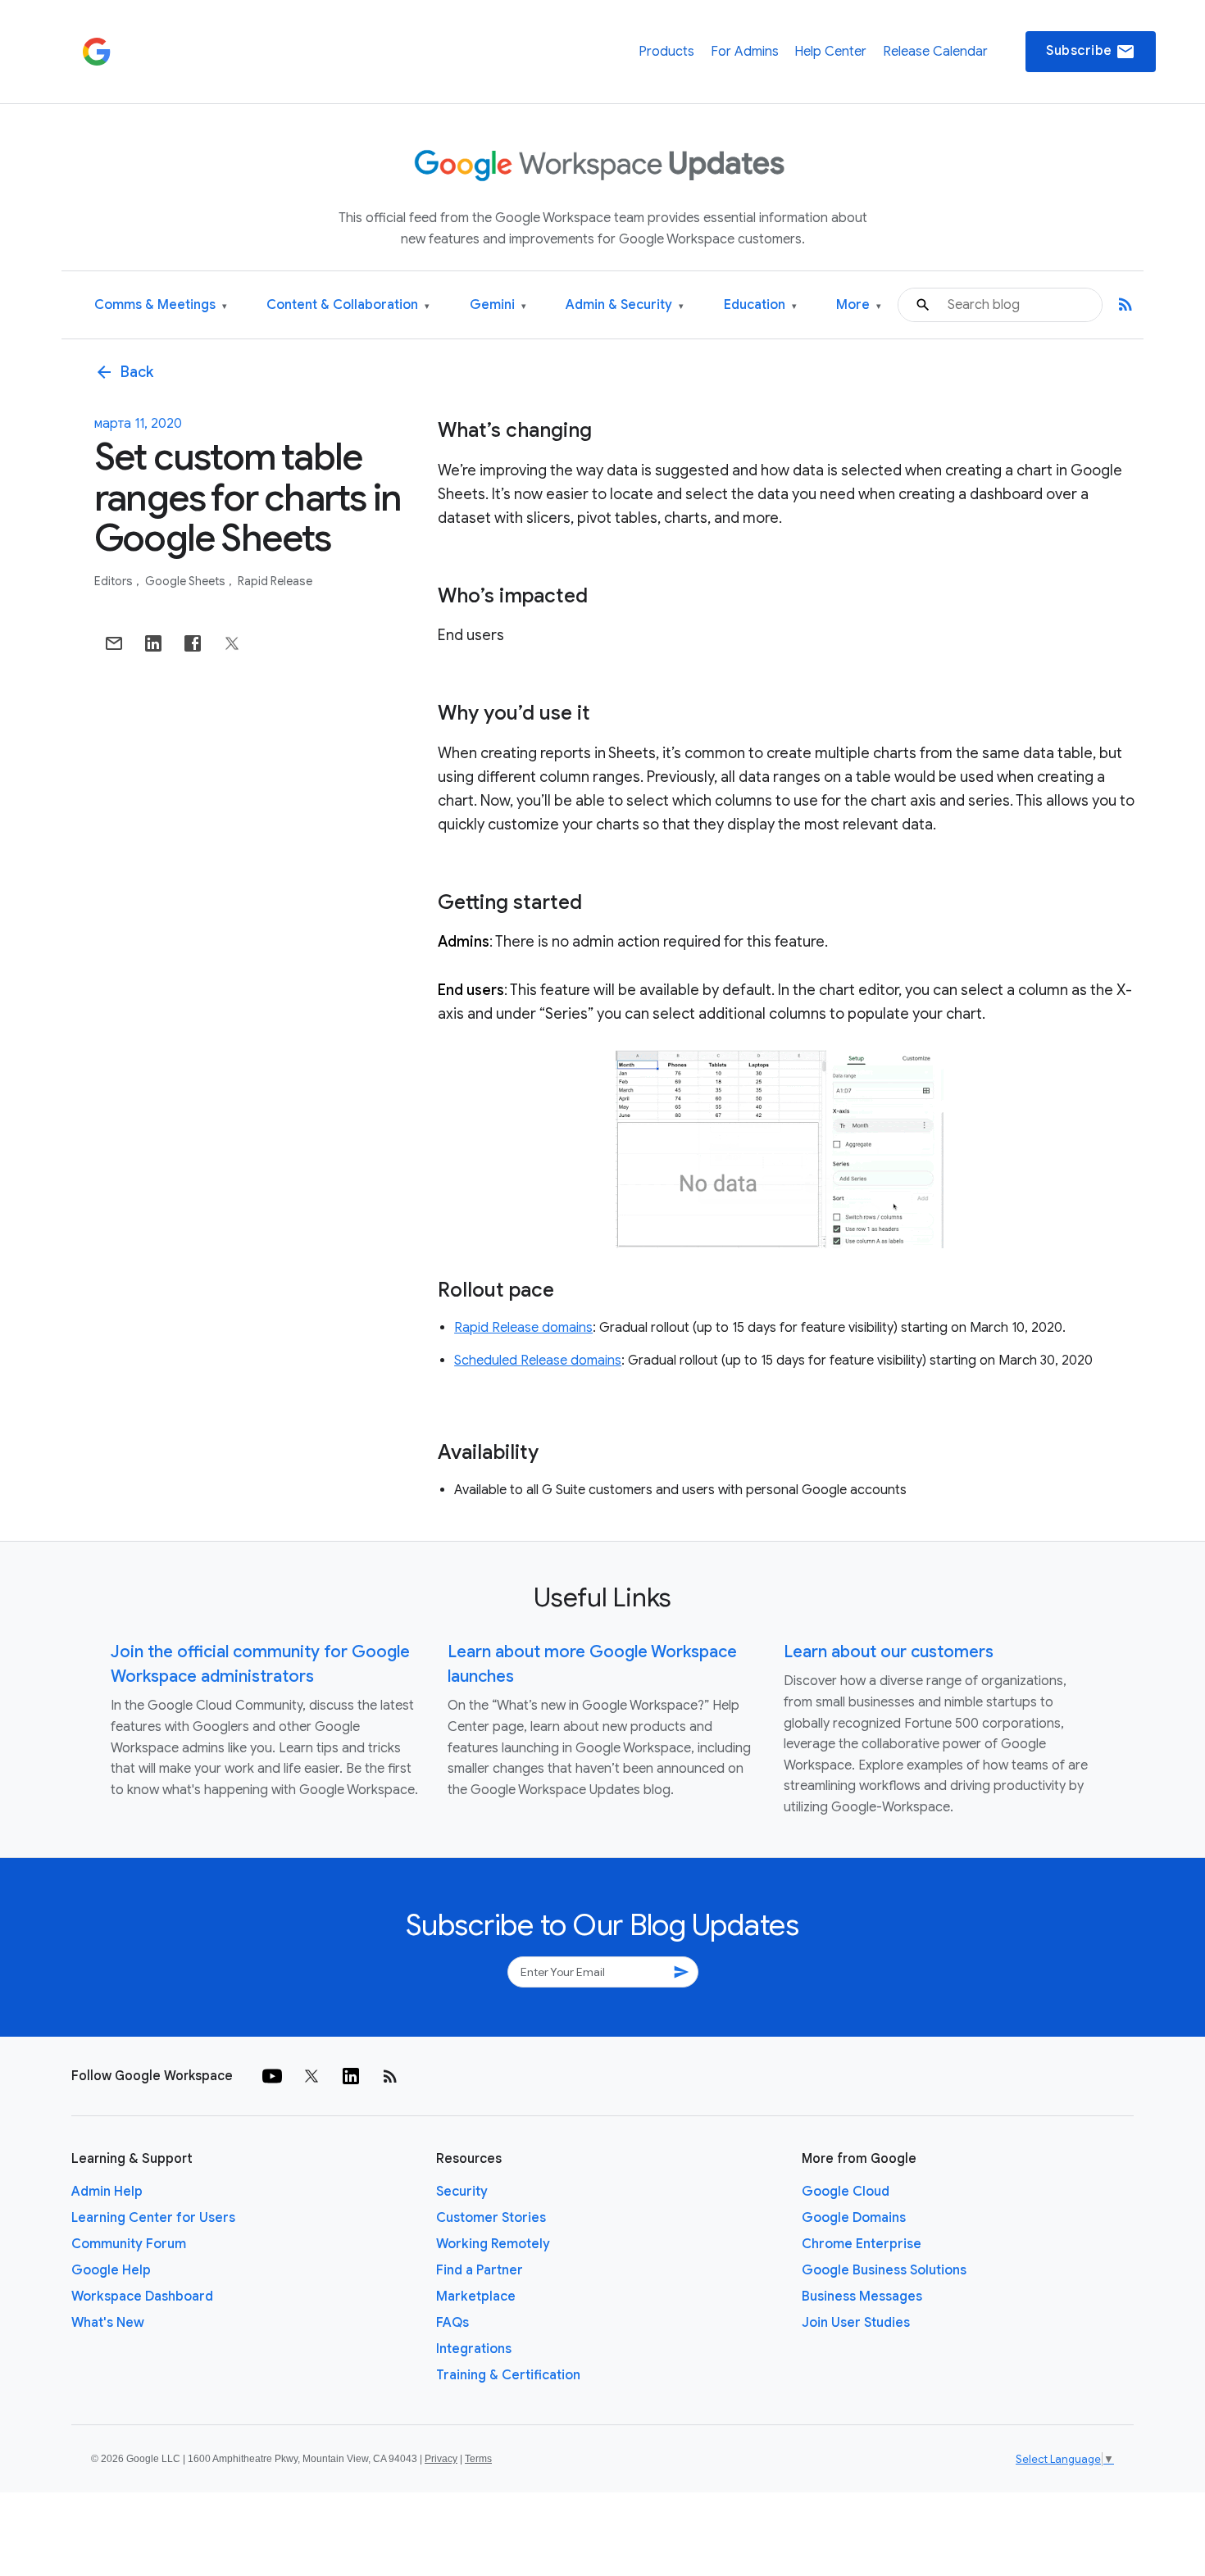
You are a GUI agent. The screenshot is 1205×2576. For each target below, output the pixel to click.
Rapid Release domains (523, 1328)
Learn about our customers (889, 1652)
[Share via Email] (114, 643)
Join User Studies (856, 2323)
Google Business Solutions (884, 2270)
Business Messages (862, 2297)
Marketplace (476, 2297)
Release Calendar (935, 52)
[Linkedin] (351, 2076)
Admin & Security (625, 305)
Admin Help (107, 2192)
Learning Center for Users (153, 2218)
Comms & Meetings (161, 305)
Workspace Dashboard (142, 2297)
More (859, 305)
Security (462, 2192)
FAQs (452, 2323)
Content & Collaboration (348, 305)
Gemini (498, 305)
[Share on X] (232, 643)
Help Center (830, 52)
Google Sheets (186, 581)
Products (666, 52)
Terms (478, 2459)
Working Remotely (493, 2244)
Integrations (474, 2349)
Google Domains (854, 2218)
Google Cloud (846, 2192)
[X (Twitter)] (311, 2076)
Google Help (111, 2270)
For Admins (745, 52)
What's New (108, 2323)
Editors (115, 581)
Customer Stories (491, 2218)
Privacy (441, 2459)
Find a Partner (480, 2270)
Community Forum (129, 2244)
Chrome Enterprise (862, 2244)
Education (760, 305)
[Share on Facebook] (193, 643)
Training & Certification (508, 2375)
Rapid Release (275, 581)
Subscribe (1091, 52)
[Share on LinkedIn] (153, 643)
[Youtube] (272, 2076)
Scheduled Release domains (538, 1361)
